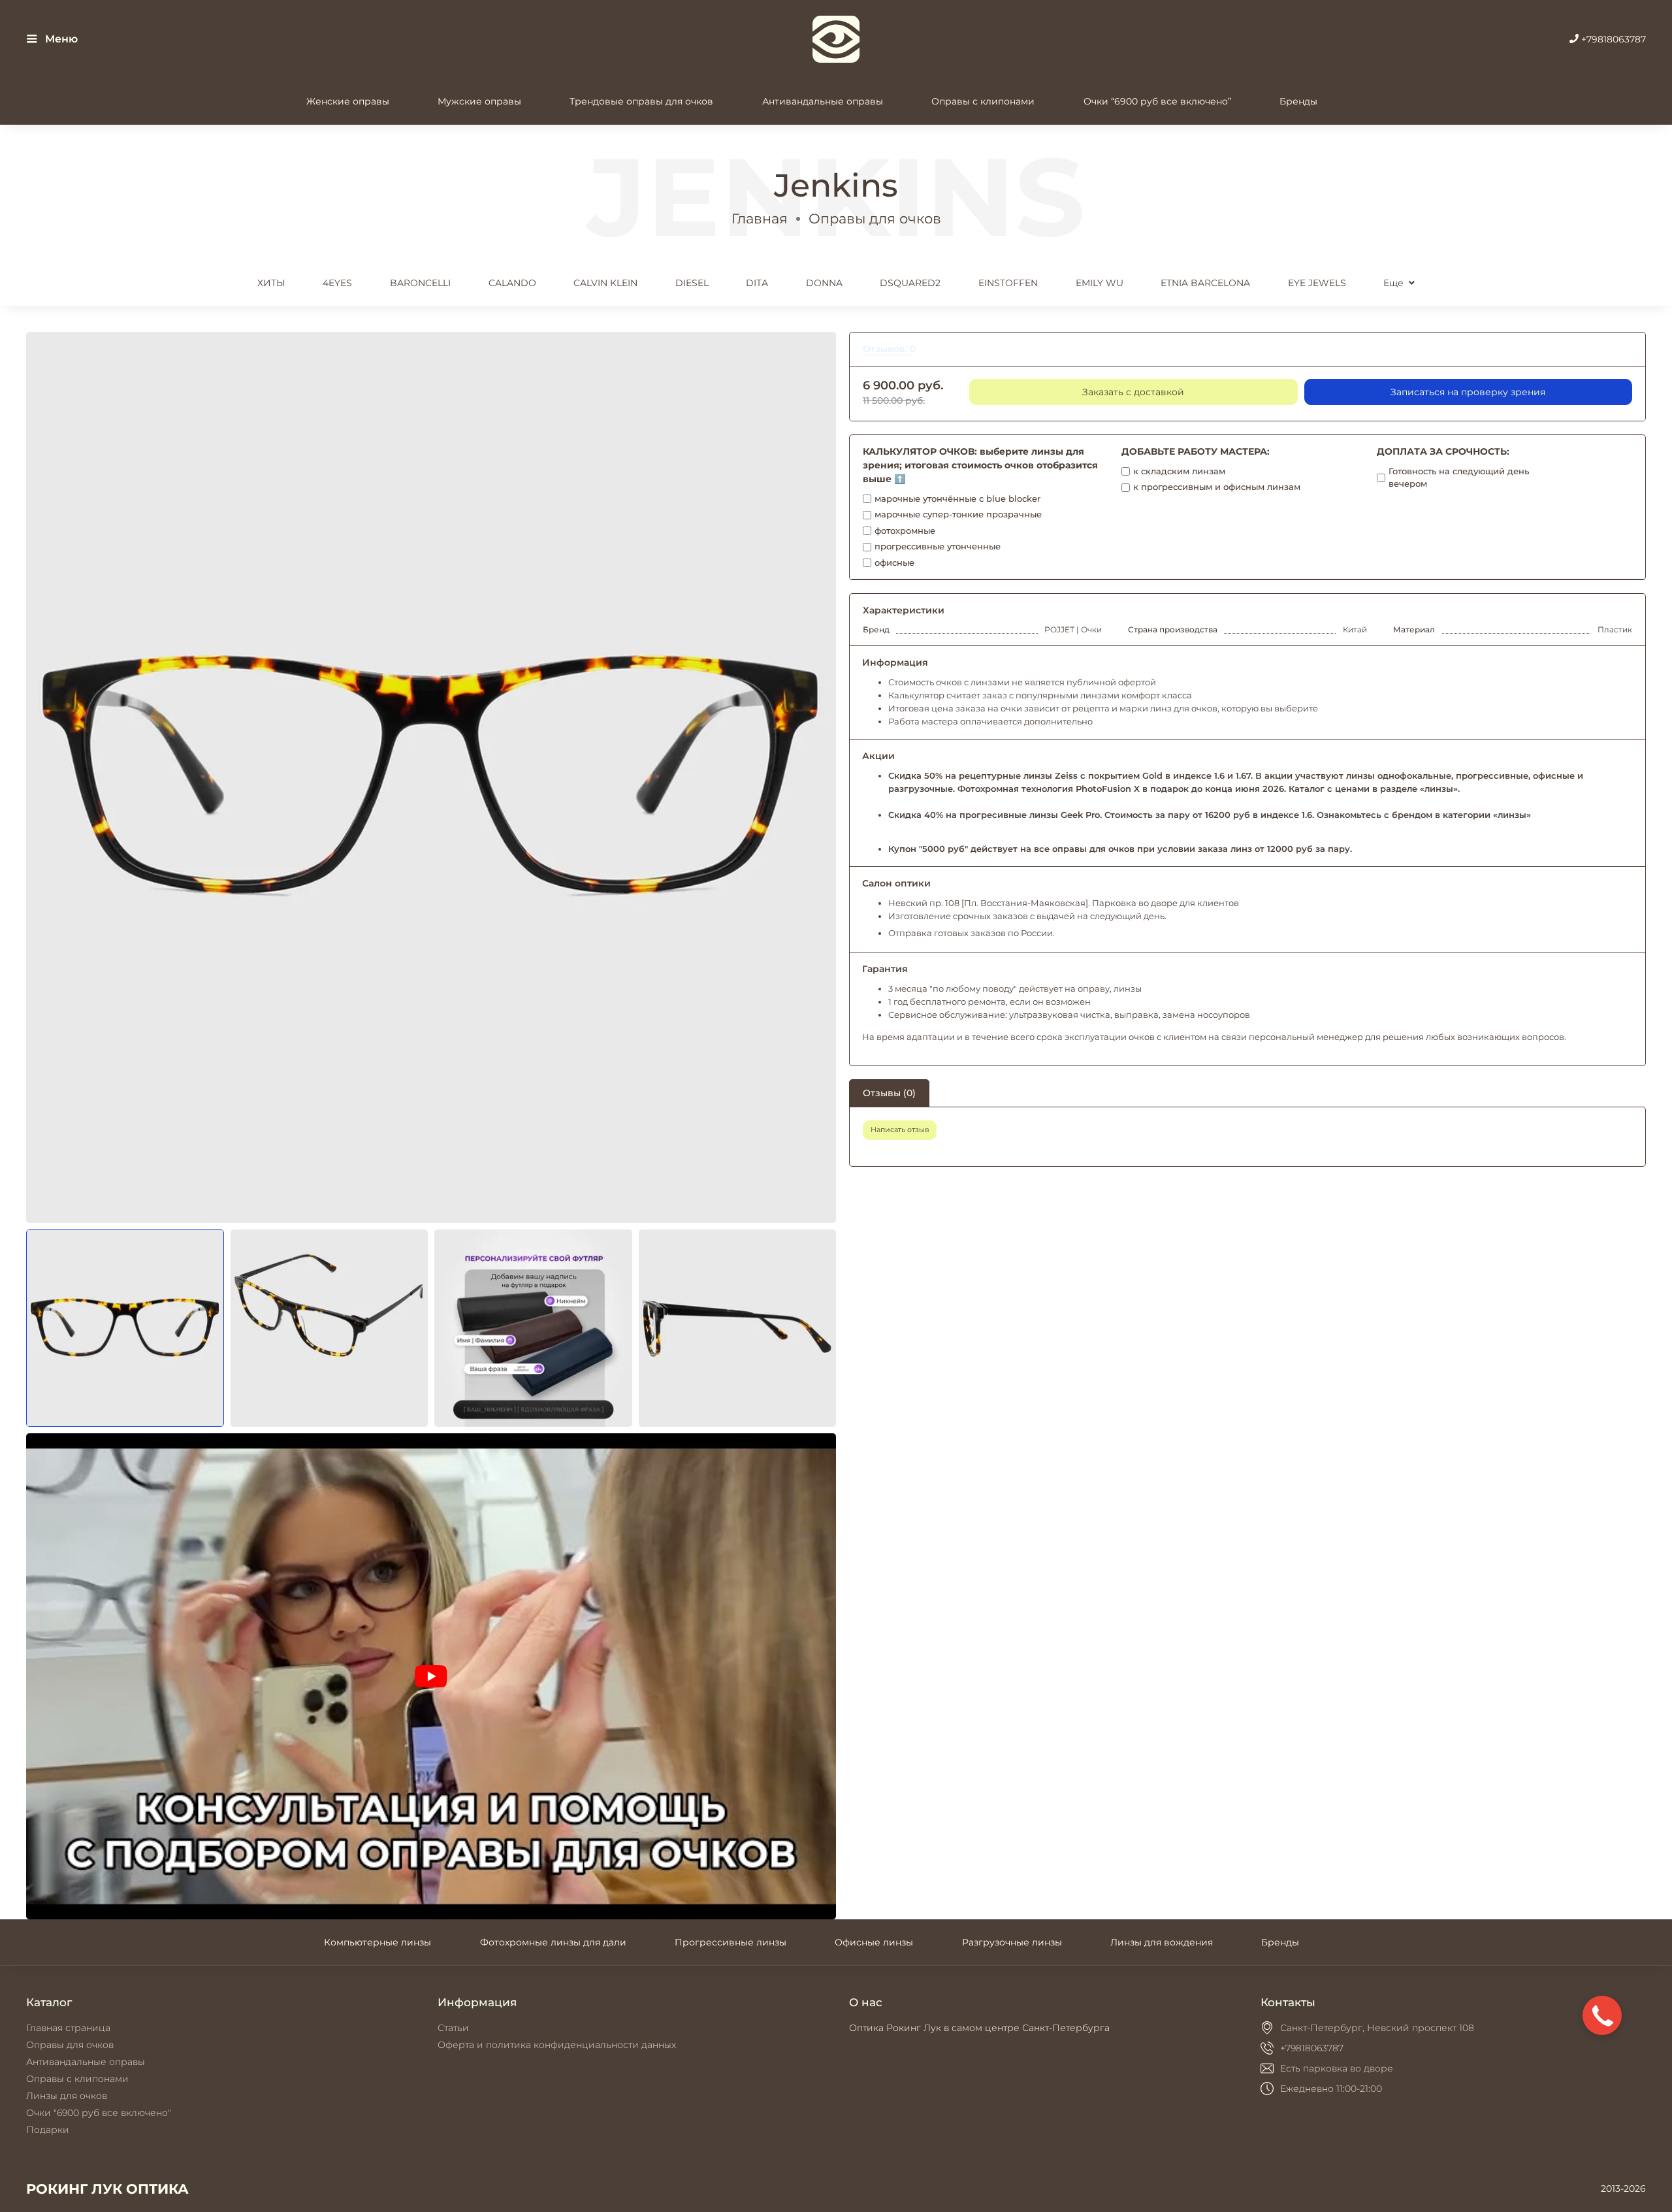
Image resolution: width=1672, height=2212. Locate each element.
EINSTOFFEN (1008, 283)
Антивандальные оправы (823, 101)
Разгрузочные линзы (1012, 1942)
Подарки (48, 2130)
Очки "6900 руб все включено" (99, 2113)
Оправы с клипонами (983, 101)
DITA (757, 283)
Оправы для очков (875, 219)
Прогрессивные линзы (731, 1942)
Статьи (453, 2028)
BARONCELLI (420, 283)
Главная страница (68, 2028)
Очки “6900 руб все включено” (1157, 101)
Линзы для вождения (1162, 1942)
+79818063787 (1612, 39)
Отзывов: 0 (889, 349)
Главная (760, 219)
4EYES (337, 283)
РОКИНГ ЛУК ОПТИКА (107, 2189)
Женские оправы (348, 101)
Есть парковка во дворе (1337, 2068)
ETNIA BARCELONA (1205, 283)
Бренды (1298, 101)
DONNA (824, 283)
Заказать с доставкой (1133, 392)
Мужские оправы (479, 101)
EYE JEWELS (1317, 283)
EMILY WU (1100, 283)
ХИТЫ (271, 283)
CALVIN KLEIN (605, 283)
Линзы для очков (67, 2096)
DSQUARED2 (910, 283)
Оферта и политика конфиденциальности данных (557, 2045)
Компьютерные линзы (378, 1942)
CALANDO (512, 283)
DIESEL (692, 283)
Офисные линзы (874, 1942)
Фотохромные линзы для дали (553, 1942)
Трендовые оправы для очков (641, 101)
